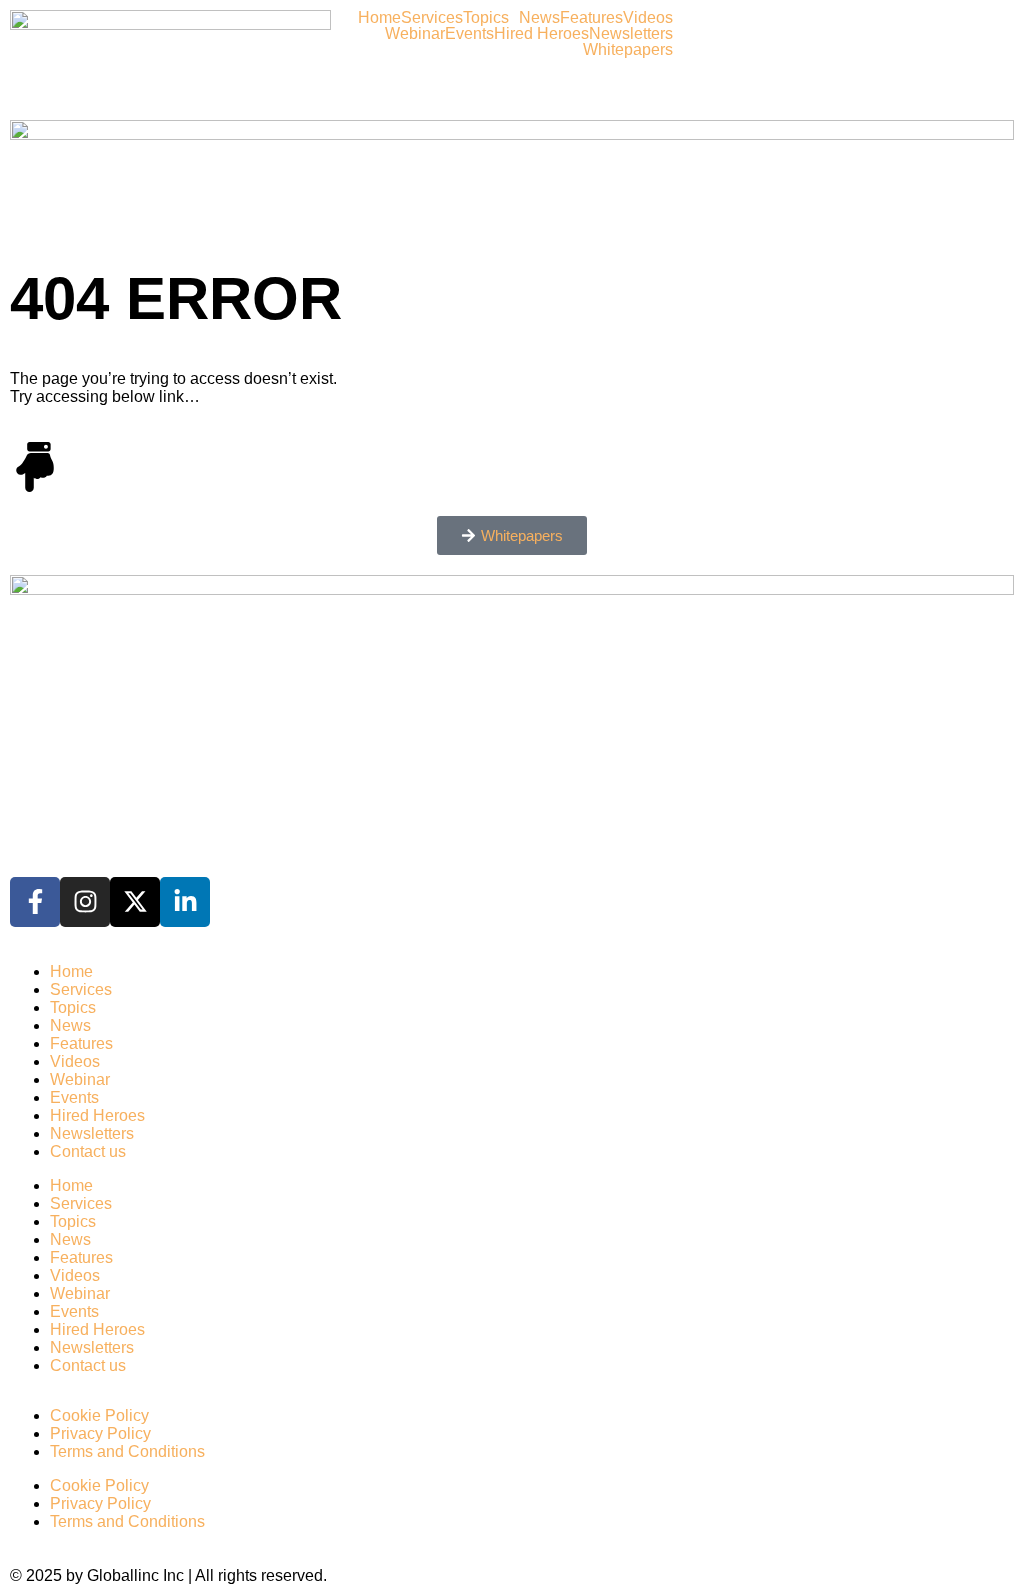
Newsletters (631, 34)
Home (379, 18)
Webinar (415, 34)
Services (432, 18)
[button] (491, 18)
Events (469, 34)
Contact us (88, 1151)
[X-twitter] (135, 902)
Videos (648, 18)
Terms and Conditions (127, 1451)
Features (591, 18)
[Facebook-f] (35, 902)
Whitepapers (628, 50)
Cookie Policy (99, 1415)
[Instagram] (85, 902)
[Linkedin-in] (185, 902)
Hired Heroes (541, 34)
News (539, 18)
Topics (486, 18)
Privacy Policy (100, 1433)
